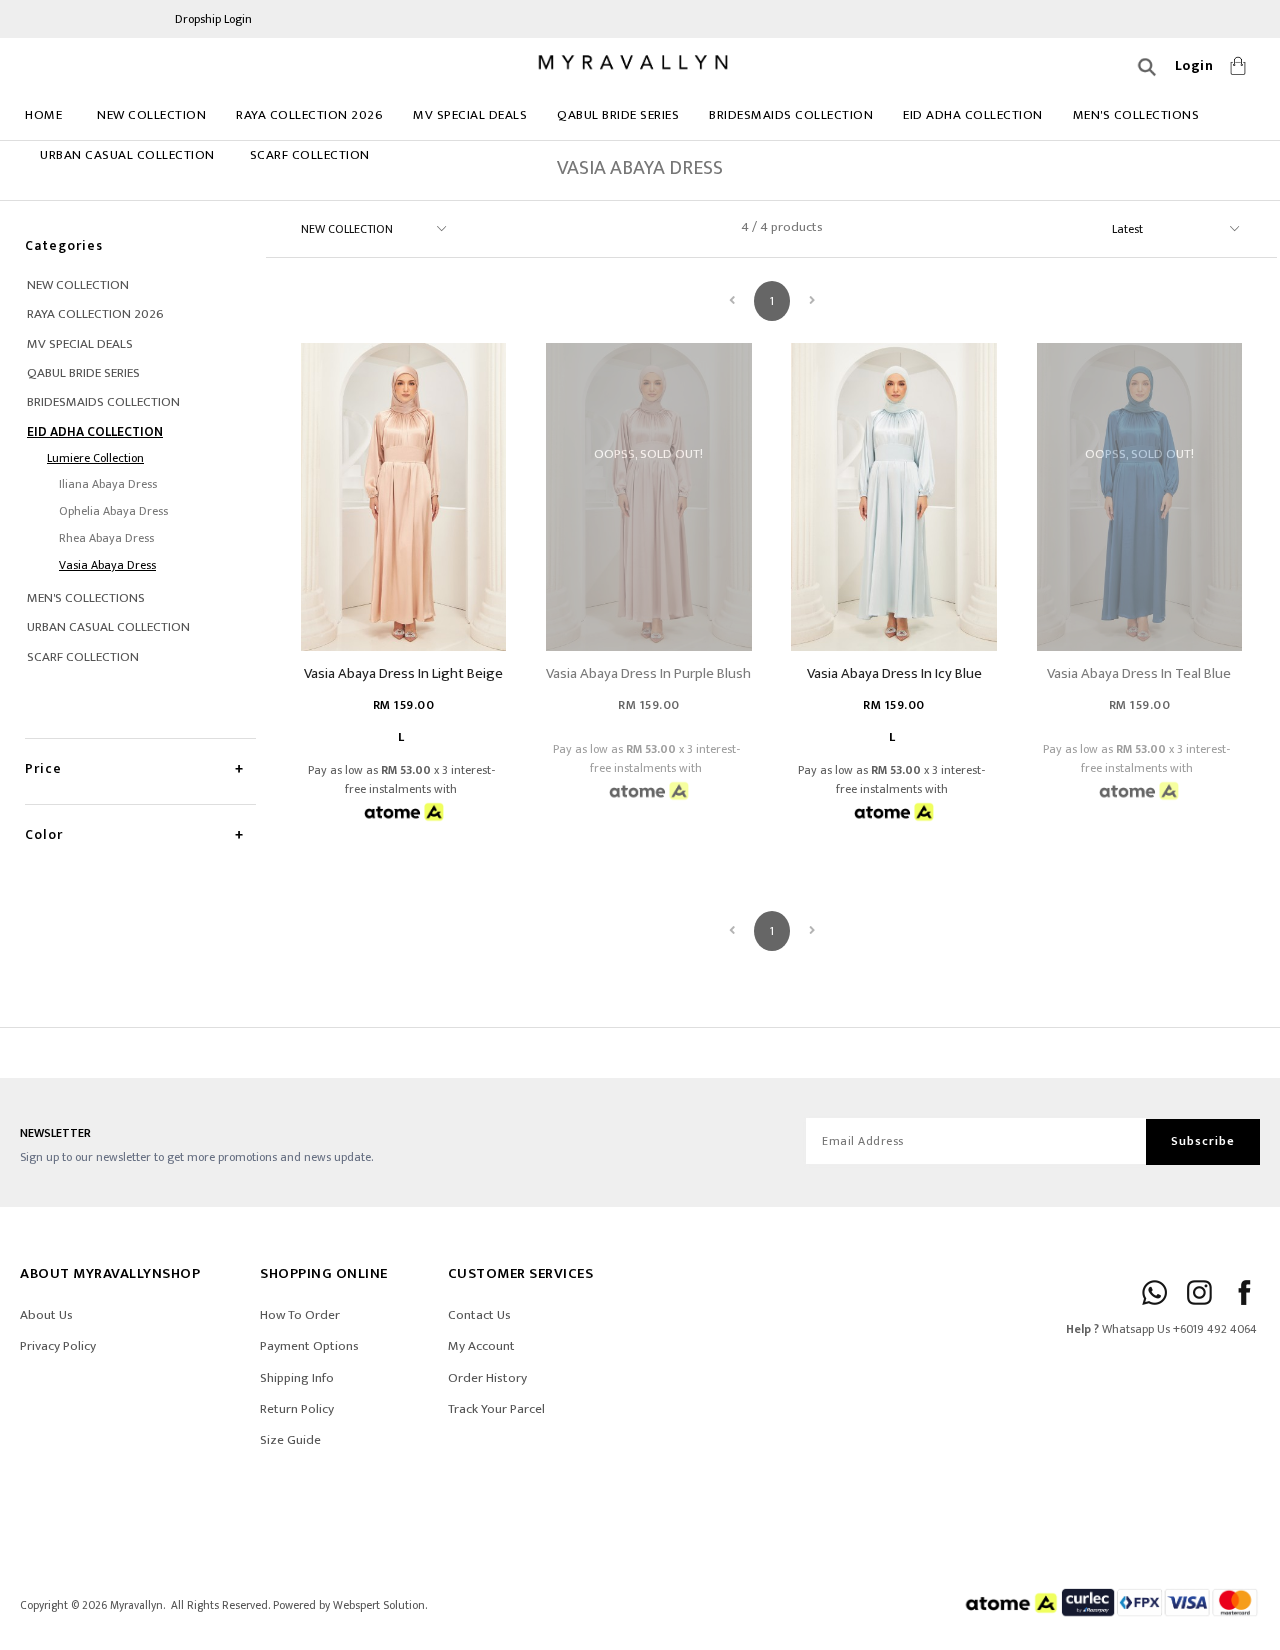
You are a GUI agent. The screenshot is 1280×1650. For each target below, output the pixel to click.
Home (43, 115)
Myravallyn (136, 1605)
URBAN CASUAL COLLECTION (127, 155)
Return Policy (297, 1409)
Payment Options (309, 1346)
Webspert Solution (379, 1605)
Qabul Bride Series (618, 115)
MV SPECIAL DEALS (470, 115)
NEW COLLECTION (151, 115)
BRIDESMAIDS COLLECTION (791, 115)
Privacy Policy (58, 1346)
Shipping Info (297, 1378)
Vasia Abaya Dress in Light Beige (403, 673)
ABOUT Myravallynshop (110, 1273)
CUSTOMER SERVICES (521, 1273)
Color (44, 834)
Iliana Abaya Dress (108, 484)
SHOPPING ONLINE (324, 1273)
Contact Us (479, 1315)
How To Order (300, 1315)
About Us (46, 1315)
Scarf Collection (310, 155)
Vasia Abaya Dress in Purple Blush (648, 673)
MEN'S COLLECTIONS (1136, 115)
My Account (481, 1346)
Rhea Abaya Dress (106, 538)
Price (43, 768)
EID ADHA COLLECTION (973, 115)
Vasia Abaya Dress (107, 565)
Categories (64, 245)
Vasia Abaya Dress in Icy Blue (894, 673)
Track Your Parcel (496, 1409)
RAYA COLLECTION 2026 (309, 115)
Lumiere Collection (95, 458)
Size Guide (290, 1440)
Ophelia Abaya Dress (113, 511)
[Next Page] (812, 301)
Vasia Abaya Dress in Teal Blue (1139, 673)
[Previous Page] (732, 301)
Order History (487, 1378)
